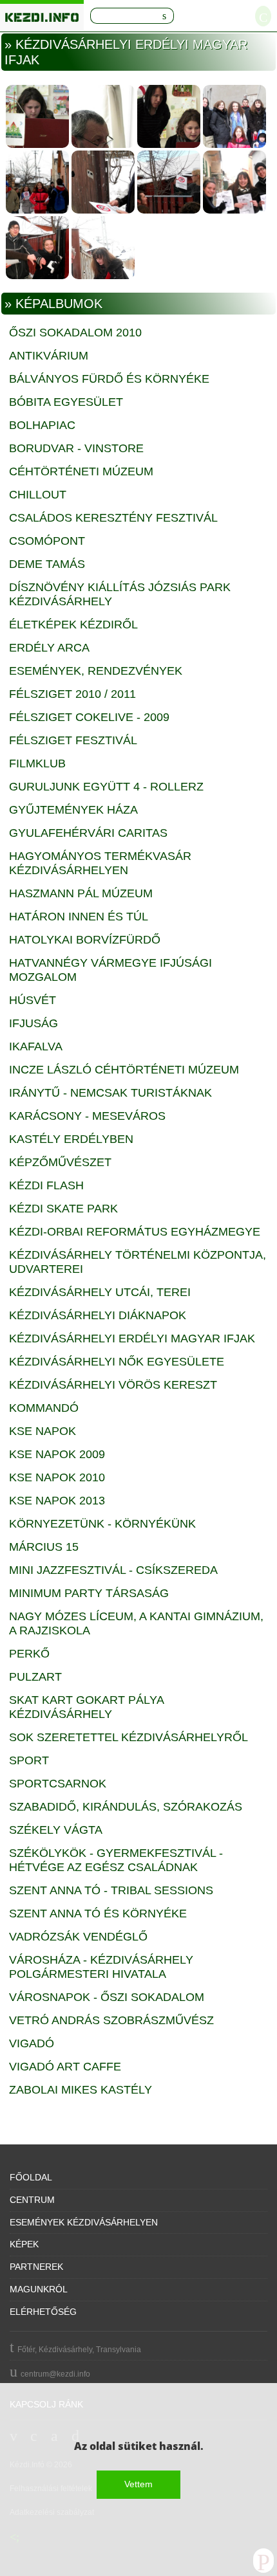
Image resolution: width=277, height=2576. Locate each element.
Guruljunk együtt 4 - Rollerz (106, 787)
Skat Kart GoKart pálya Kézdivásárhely (86, 1707)
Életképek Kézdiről (73, 625)
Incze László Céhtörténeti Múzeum (124, 1070)
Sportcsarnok (58, 1784)
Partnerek (36, 2267)
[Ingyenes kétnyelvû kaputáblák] (234, 116)
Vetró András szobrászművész (111, 2020)
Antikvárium (49, 356)
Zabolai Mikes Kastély (81, 2090)
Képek (24, 2244)
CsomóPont (47, 541)
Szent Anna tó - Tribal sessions (111, 1890)
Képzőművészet (60, 1162)
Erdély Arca (49, 648)
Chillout (38, 495)
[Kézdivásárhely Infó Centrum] (42, 15)
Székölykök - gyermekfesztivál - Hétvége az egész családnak (116, 1860)
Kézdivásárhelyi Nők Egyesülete (117, 1362)
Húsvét (33, 1000)
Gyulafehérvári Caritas (88, 833)
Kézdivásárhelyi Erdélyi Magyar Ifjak (132, 1338)
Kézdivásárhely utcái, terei (100, 1292)
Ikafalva (36, 1046)
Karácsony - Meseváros (87, 1116)
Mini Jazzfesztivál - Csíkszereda (113, 1570)
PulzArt (35, 1677)
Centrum (32, 2200)
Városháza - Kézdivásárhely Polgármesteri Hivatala (101, 1967)
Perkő (29, 1654)
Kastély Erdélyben (71, 1139)
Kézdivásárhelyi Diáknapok (98, 1315)
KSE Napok (43, 1431)
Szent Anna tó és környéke (98, 1914)
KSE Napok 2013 (57, 1501)
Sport (29, 1760)
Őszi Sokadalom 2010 (75, 333)
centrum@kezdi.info (55, 2374)
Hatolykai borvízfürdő (85, 940)
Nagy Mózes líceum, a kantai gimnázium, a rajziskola (136, 1623)
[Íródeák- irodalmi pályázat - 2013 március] (37, 116)
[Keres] (164, 16)
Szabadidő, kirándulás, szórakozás (126, 1807)
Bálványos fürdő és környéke (109, 379)
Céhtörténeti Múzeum (81, 471)
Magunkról (39, 2289)
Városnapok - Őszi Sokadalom (107, 1997)
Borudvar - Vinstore (76, 448)
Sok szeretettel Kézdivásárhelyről (129, 1737)
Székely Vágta (56, 1830)
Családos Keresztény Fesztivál (113, 518)
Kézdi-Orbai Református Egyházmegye (135, 1232)
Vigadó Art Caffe (65, 2067)
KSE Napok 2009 (57, 1454)
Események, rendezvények (96, 671)
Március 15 (44, 1547)
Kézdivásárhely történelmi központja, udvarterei (138, 1262)
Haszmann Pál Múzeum (81, 893)
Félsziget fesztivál (73, 740)
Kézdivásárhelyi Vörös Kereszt (113, 1385)
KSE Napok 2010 (57, 1477)
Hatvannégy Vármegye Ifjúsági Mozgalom (110, 970)
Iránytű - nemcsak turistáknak (110, 1093)
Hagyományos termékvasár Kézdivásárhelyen (100, 863)
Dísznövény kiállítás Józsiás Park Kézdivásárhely (120, 594)
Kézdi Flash (46, 1185)
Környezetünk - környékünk (102, 1524)
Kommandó (44, 1408)
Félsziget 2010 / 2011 (72, 694)
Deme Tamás (47, 564)
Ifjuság (33, 1023)
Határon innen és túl (79, 917)
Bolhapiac (42, 425)
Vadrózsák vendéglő (78, 1937)
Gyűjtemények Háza (73, 810)
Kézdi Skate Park (63, 1209)
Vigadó (32, 2043)
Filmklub (37, 763)
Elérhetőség (43, 2312)
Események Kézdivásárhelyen (84, 2222)
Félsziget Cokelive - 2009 (89, 717)
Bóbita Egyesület (66, 402)
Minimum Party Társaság (89, 1593)
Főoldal (31, 2177)
